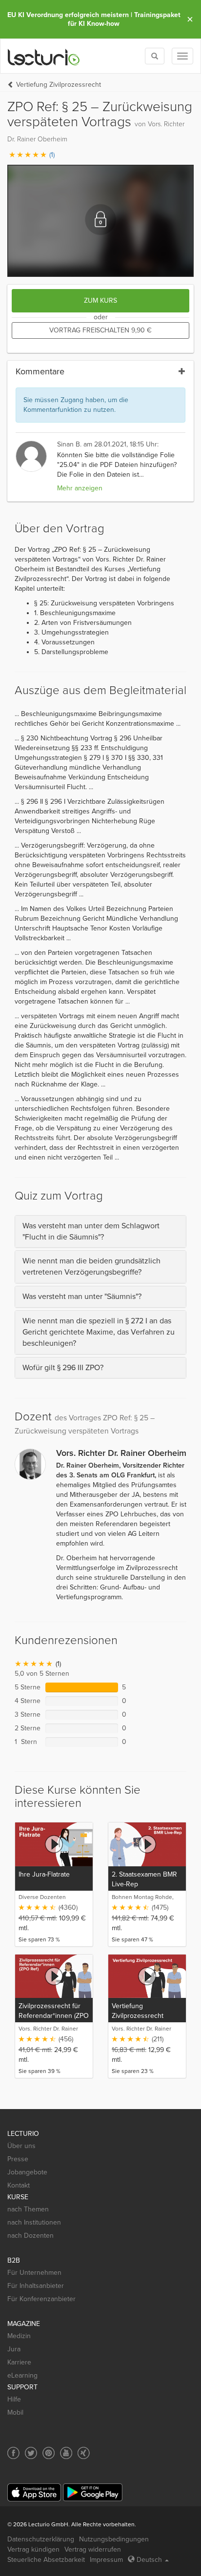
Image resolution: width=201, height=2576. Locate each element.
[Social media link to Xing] (84, 2453)
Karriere (19, 2362)
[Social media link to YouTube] (66, 2453)
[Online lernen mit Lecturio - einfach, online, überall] (44, 56)
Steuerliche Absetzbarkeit (46, 2560)
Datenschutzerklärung (41, 2539)
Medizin (19, 2336)
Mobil (15, 2412)
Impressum (106, 2560)
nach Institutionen (34, 2222)
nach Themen (28, 2209)
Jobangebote (27, 2172)
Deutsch (149, 2560)
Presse (18, 2159)
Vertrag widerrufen (93, 2549)
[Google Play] (93, 2492)
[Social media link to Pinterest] (49, 2453)
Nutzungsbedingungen (114, 2539)
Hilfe (14, 2399)
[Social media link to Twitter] (31, 2453)
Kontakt (19, 2185)
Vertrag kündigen (33, 2549)
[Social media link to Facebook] (13, 2453)
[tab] (100, 1232)
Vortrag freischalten (100, 330)
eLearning (22, 2375)
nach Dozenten (30, 2236)
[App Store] (34, 2492)
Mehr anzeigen (80, 488)
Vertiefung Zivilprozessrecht (59, 85)
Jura (14, 2349)
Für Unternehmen (34, 2273)
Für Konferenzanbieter (41, 2299)
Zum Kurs (100, 300)
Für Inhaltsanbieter (36, 2286)
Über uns (21, 2146)
